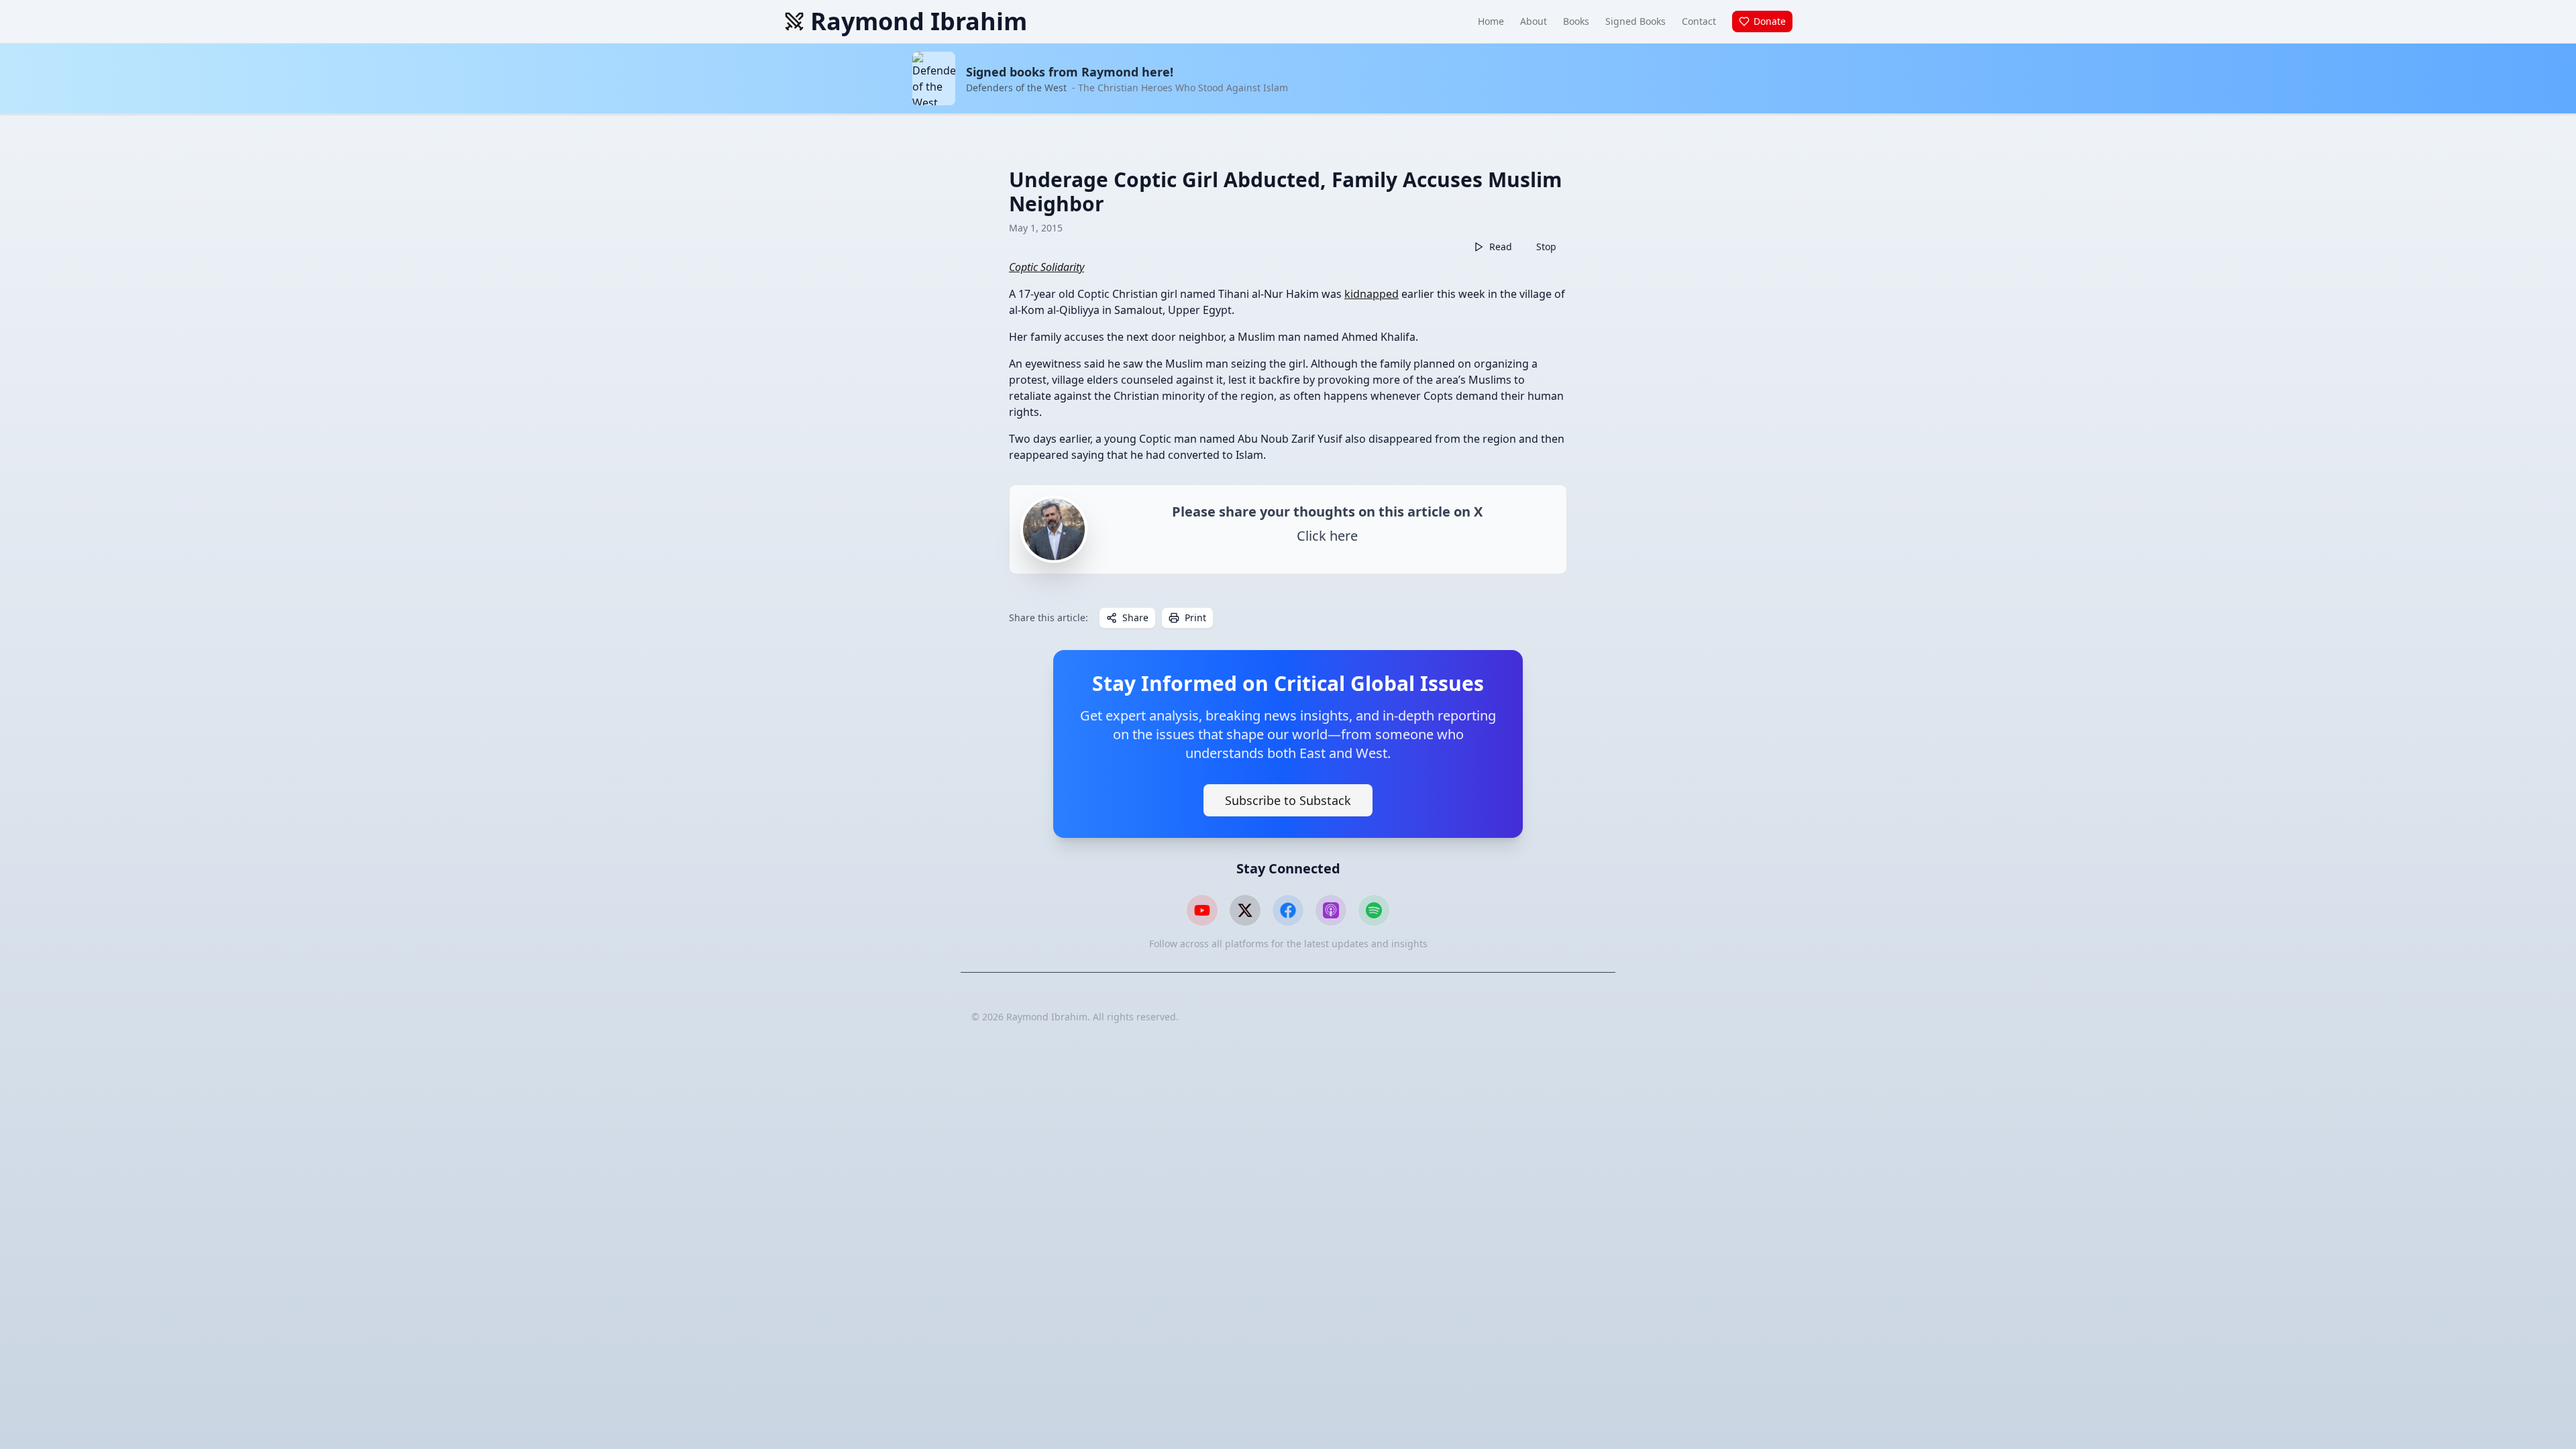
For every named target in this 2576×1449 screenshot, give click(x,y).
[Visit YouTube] (1202, 910)
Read (1501, 247)
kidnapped (1372, 294)
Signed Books (1635, 21)
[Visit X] (1245, 910)
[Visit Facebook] (1288, 910)
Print (1195, 618)
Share (1135, 618)
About (1534, 21)
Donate (1770, 21)
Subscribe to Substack (1288, 800)
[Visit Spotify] (1374, 910)
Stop (1546, 247)
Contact (1699, 21)
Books (1576, 21)
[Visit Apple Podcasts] (1331, 910)
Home (1491, 21)
